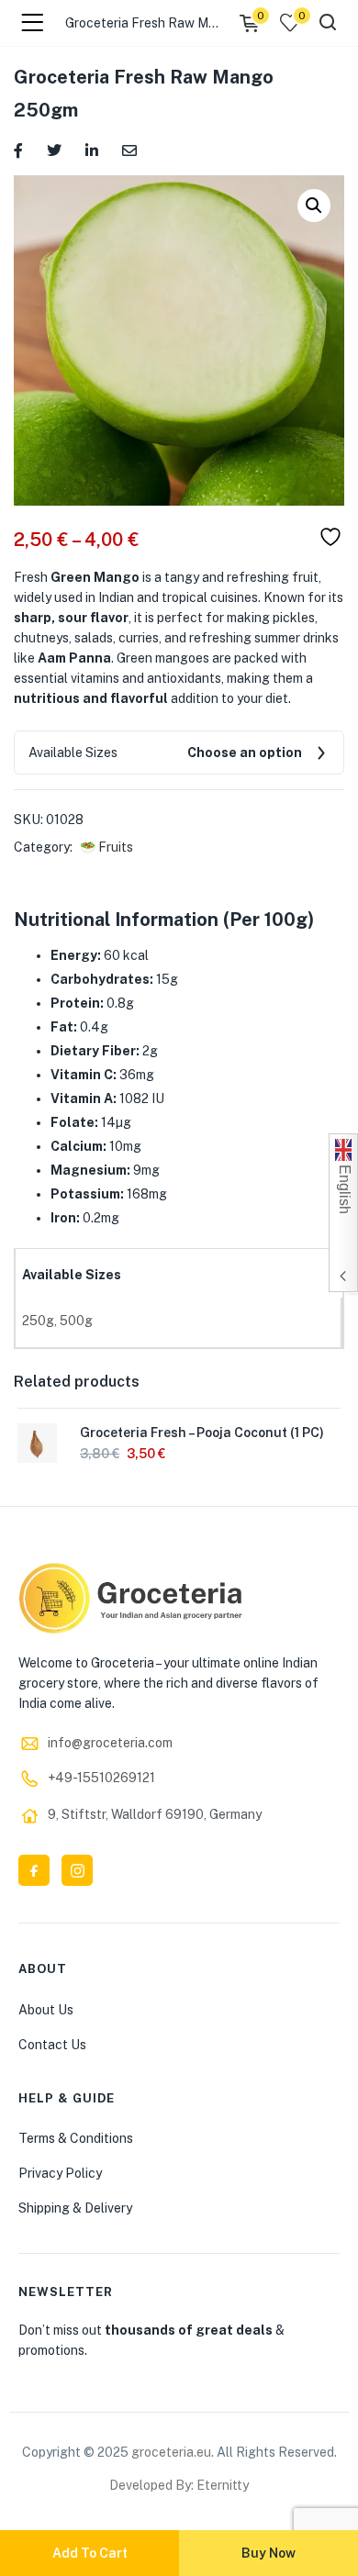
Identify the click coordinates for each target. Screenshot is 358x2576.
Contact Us (52, 2045)
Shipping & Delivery (75, 2208)
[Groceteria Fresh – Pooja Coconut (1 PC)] (37, 1442)
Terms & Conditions (76, 2138)
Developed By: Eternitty (179, 2485)
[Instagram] (77, 1870)
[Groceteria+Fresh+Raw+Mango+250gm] (54, 149)
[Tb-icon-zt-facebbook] (34, 1870)
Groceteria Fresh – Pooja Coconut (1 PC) (202, 1433)
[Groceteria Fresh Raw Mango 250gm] (18, 149)
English (345, 1188)
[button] (314, 206)
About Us (46, 2010)
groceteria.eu (171, 2452)
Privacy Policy (60, 2173)
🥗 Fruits (106, 847)
